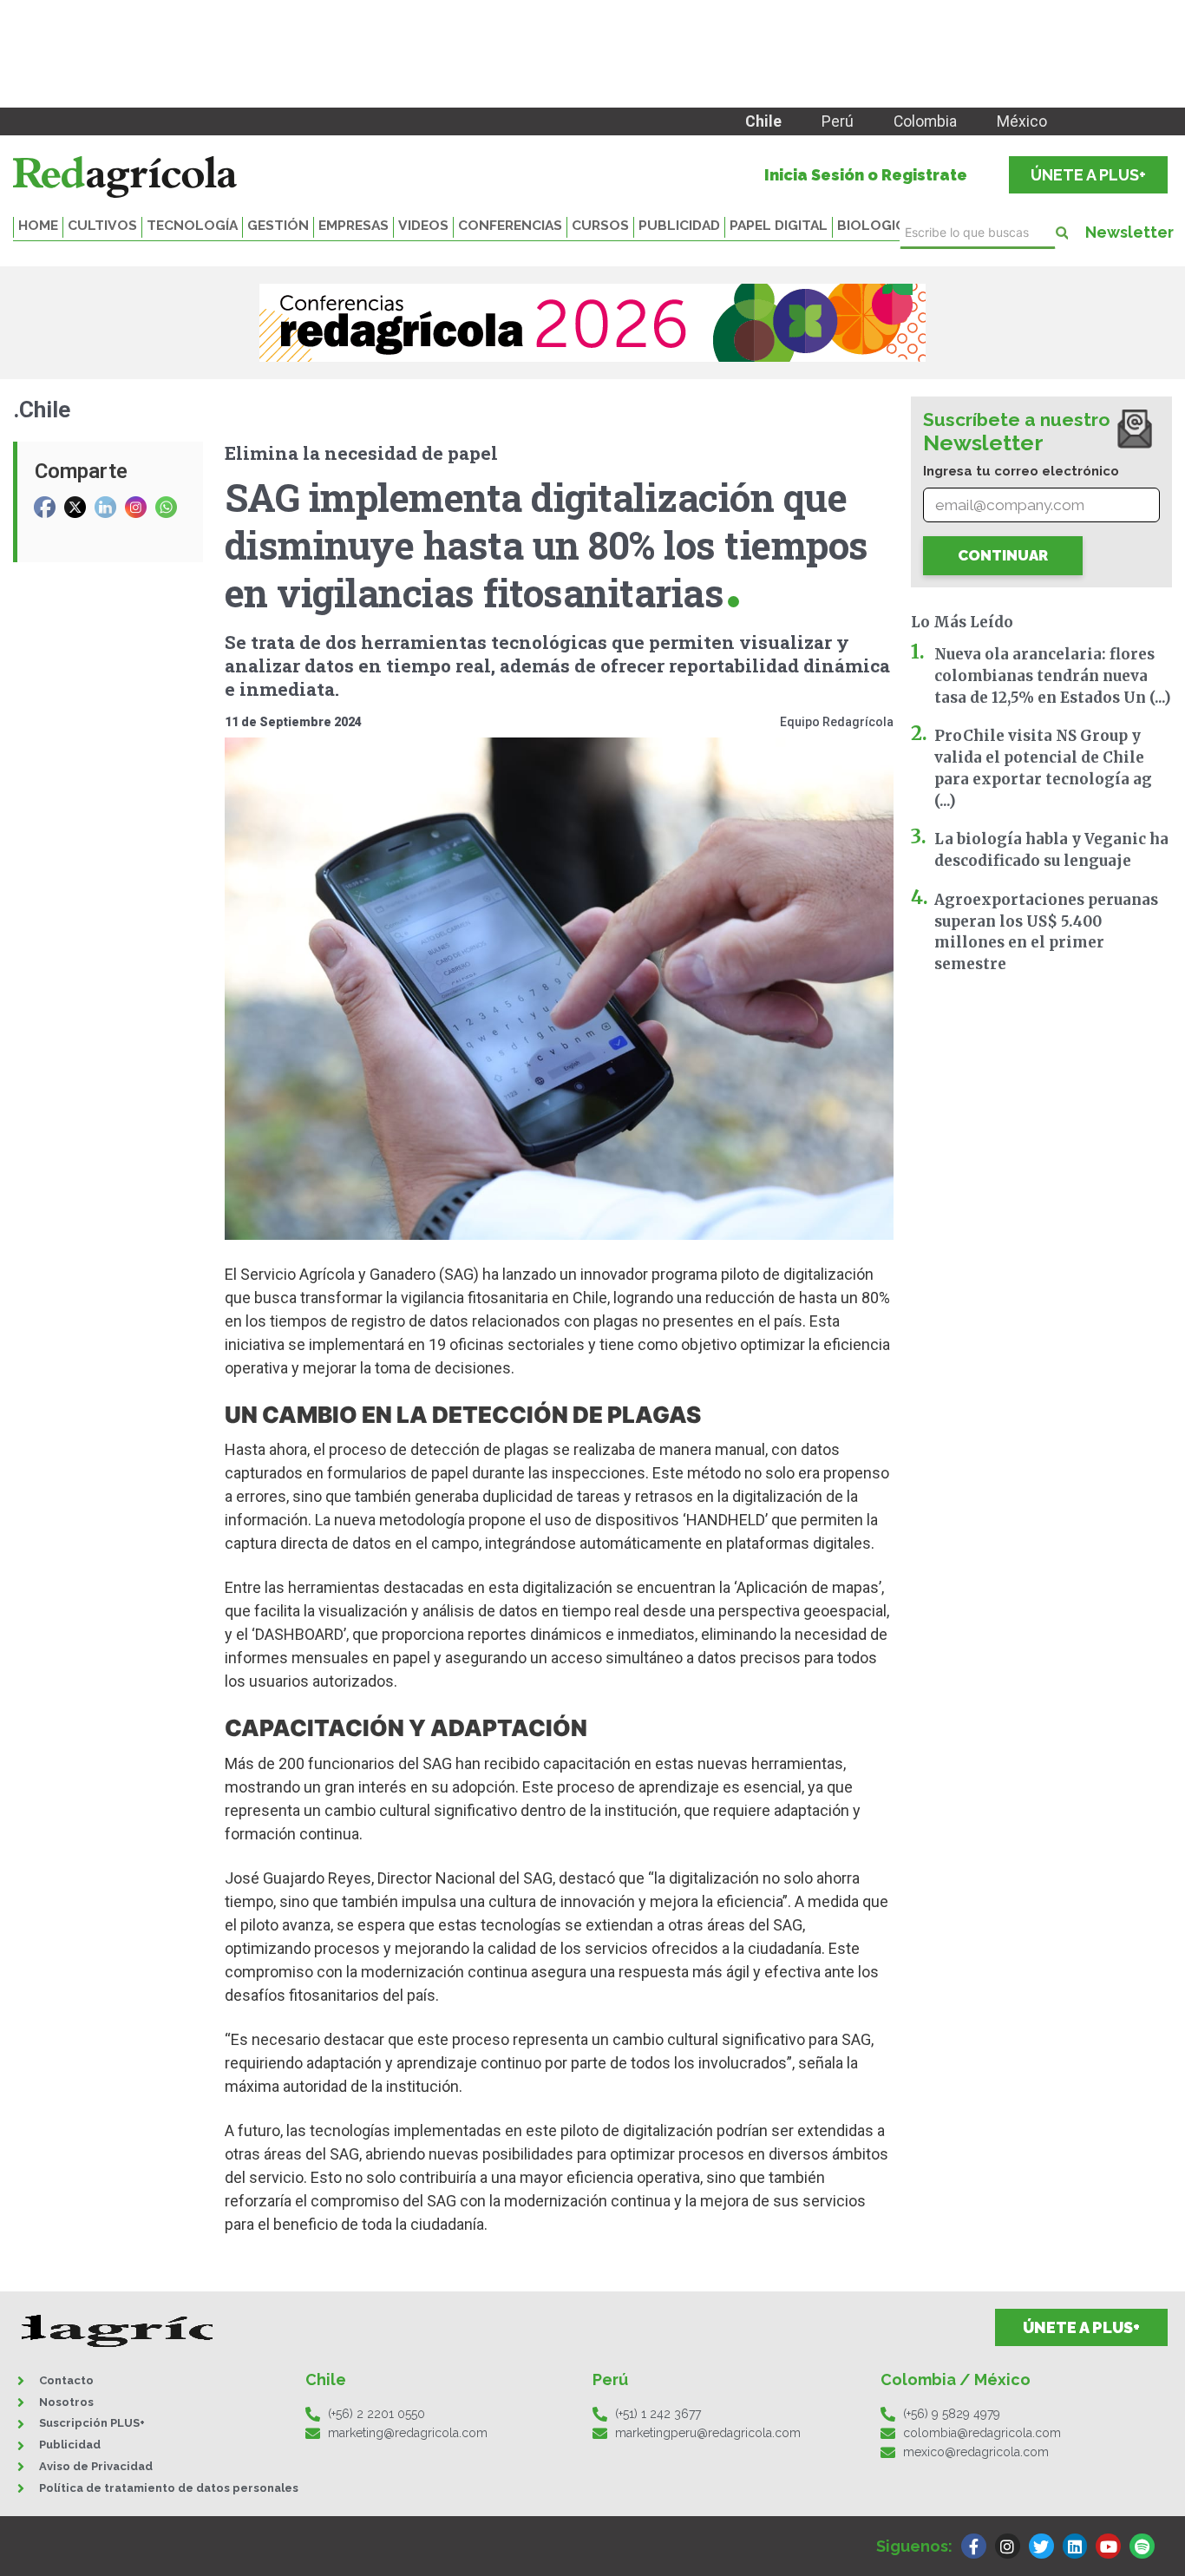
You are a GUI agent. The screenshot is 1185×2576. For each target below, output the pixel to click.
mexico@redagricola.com (976, 2452)
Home (38, 225)
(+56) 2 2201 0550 (376, 2414)
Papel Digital (779, 225)
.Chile (42, 410)
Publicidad (679, 225)
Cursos (600, 225)
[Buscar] (1062, 233)
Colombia (925, 121)
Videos (423, 225)
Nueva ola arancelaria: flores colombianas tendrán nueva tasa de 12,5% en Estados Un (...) (1053, 676)
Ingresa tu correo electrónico (1021, 471)
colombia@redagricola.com (982, 2433)
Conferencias (510, 225)
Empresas (354, 225)
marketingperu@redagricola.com (708, 2433)
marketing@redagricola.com (408, 2433)
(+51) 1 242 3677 (658, 2414)
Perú (838, 121)
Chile (763, 121)
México (1022, 121)
